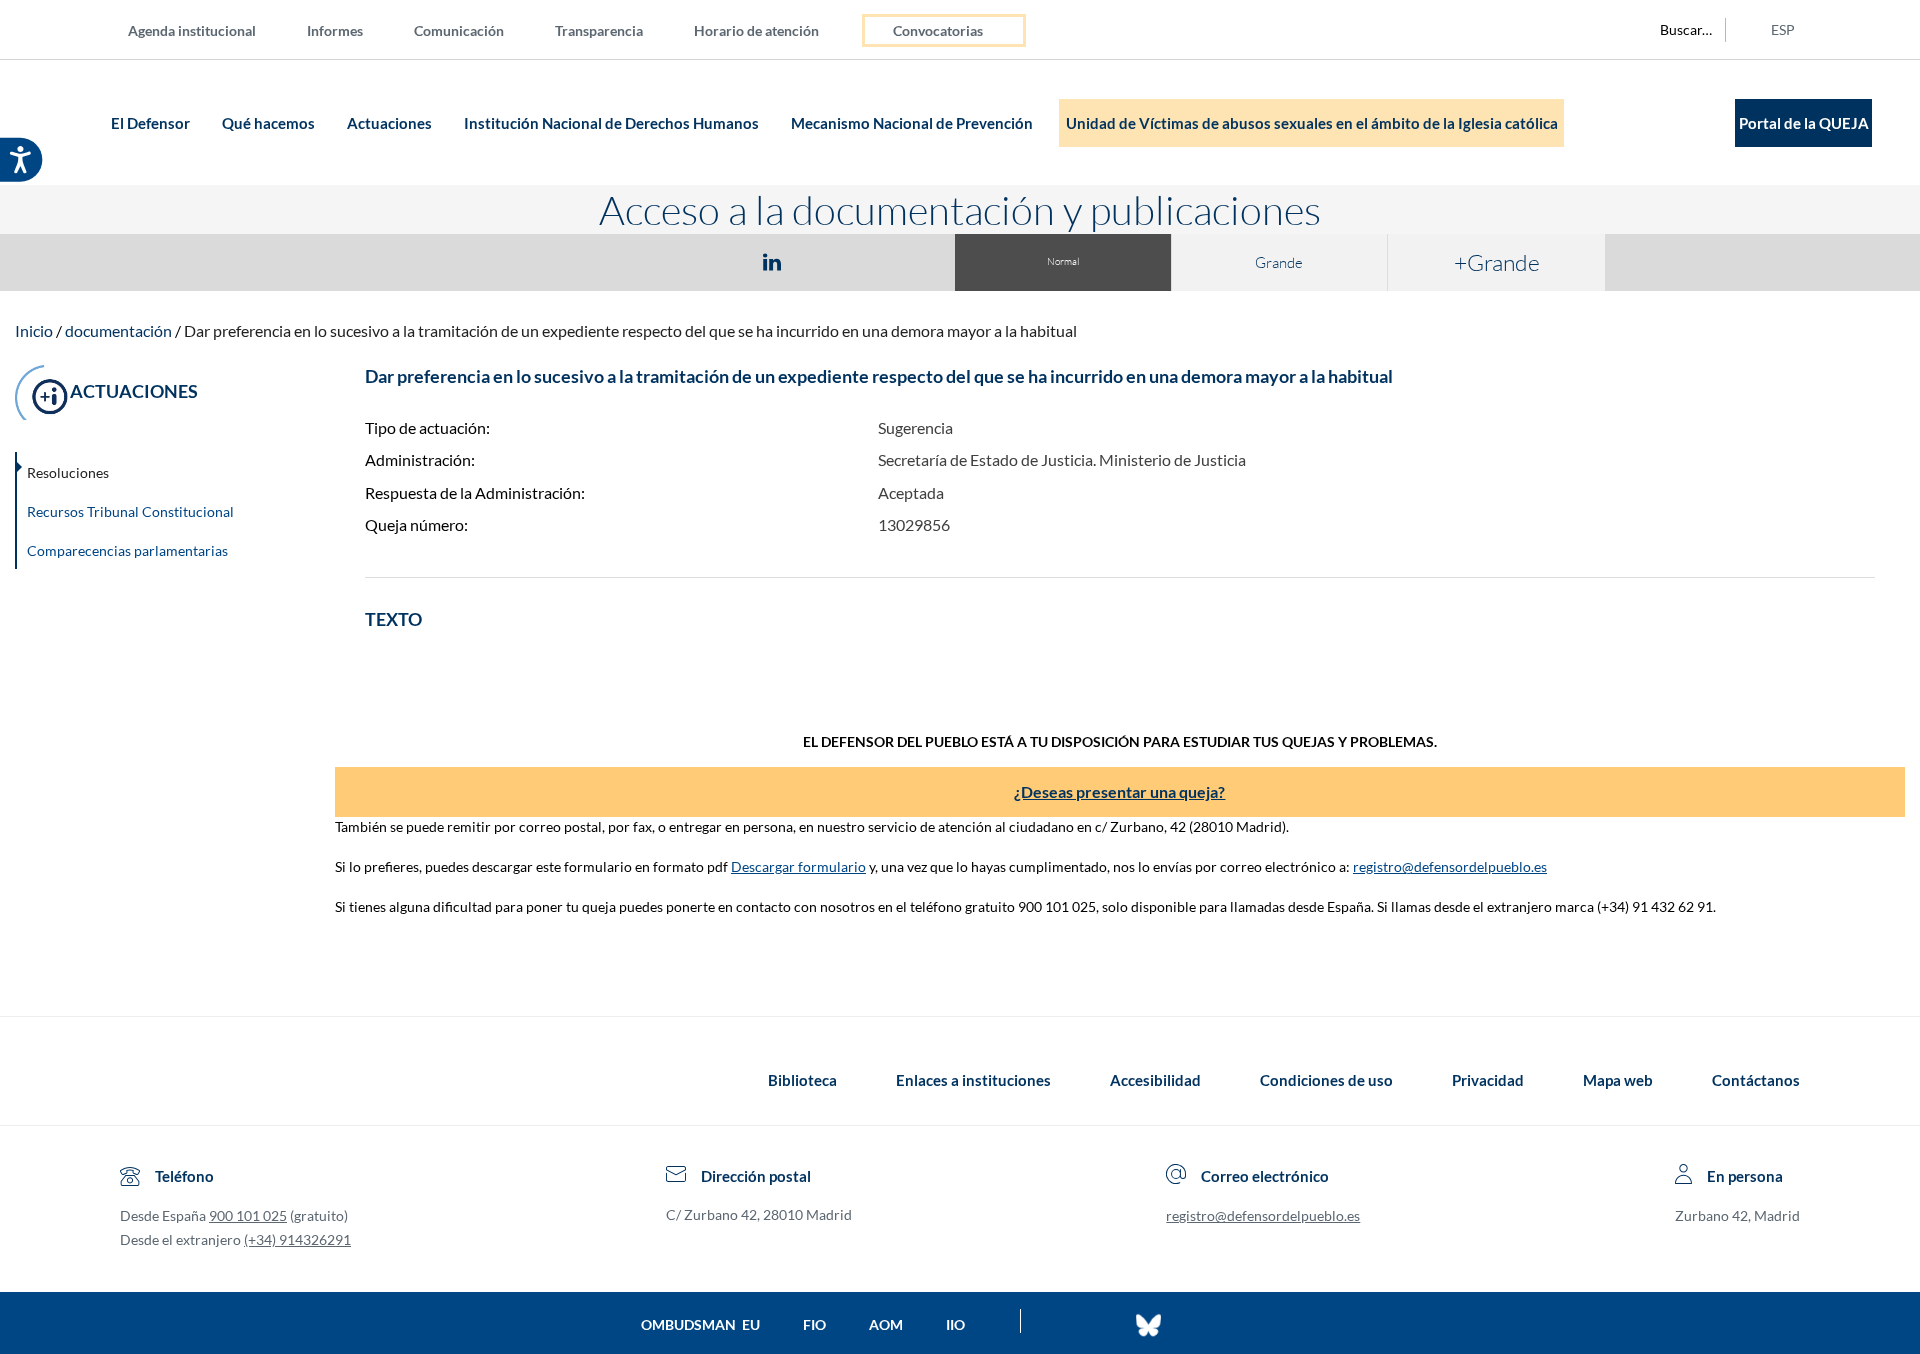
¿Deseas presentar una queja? (1119, 791)
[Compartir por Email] (831, 261)
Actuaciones (391, 123)
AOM (886, 1324)
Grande (1279, 262)
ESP (1783, 29)
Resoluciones (68, 472)
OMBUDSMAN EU (700, 1324)
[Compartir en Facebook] (656, 261)
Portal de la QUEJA (1804, 123)
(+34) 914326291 (297, 1239)
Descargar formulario (798, 866)
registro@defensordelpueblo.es (1450, 866)
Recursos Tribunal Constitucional (130, 511)
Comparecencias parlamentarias (127, 550)
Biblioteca (802, 1080)
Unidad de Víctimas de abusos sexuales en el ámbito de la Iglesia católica (1312, 123)
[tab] (656, 261)
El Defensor (152, 123)
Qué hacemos (270, 123)
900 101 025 (248, 1215)
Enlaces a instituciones (973, 1080)
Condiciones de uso (1326, 1080)
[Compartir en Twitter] (713, 261)
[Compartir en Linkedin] (772, 261)
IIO (955, 1324)
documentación (118, 330)
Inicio (34, 330)
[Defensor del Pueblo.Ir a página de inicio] (138, 1080)
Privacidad (1488, 1080)
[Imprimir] (893, 261)
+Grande (1497, 262)
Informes (335, 30)
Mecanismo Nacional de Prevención (913, 123)
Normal (1063, 261)
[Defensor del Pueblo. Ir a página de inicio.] (66, 122)
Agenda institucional (192, 30)
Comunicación (459, 30)
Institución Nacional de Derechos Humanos (613, 123)
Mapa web (1618, 1080)
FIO (814, 1324)
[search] (1675, 30)
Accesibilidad (1155, 1080)
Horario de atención (756, 30)
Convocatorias (938, 30)
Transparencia (599, 30)
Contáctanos (1756, 1080)
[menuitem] (208, 29)
